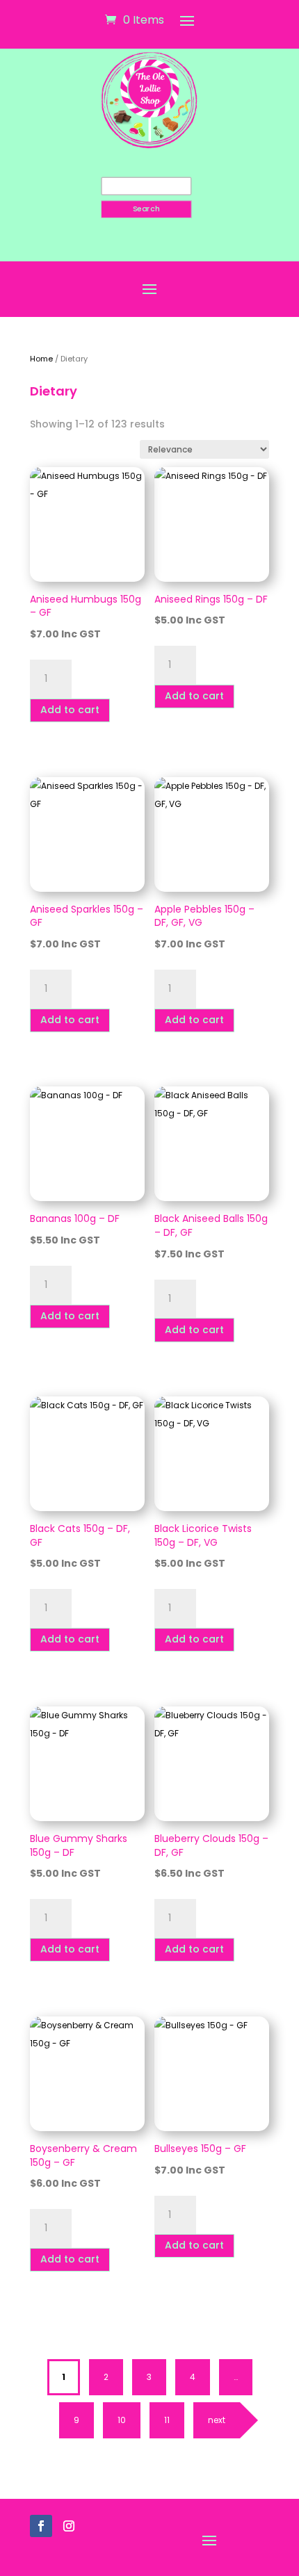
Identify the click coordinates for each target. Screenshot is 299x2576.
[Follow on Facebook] (41, 2526)
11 (167, 2420)
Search (146, 209)
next (217, 2420)
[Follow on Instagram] (69, 2526)
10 (122, 2420)
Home (41, 359)
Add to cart (70, 710)
